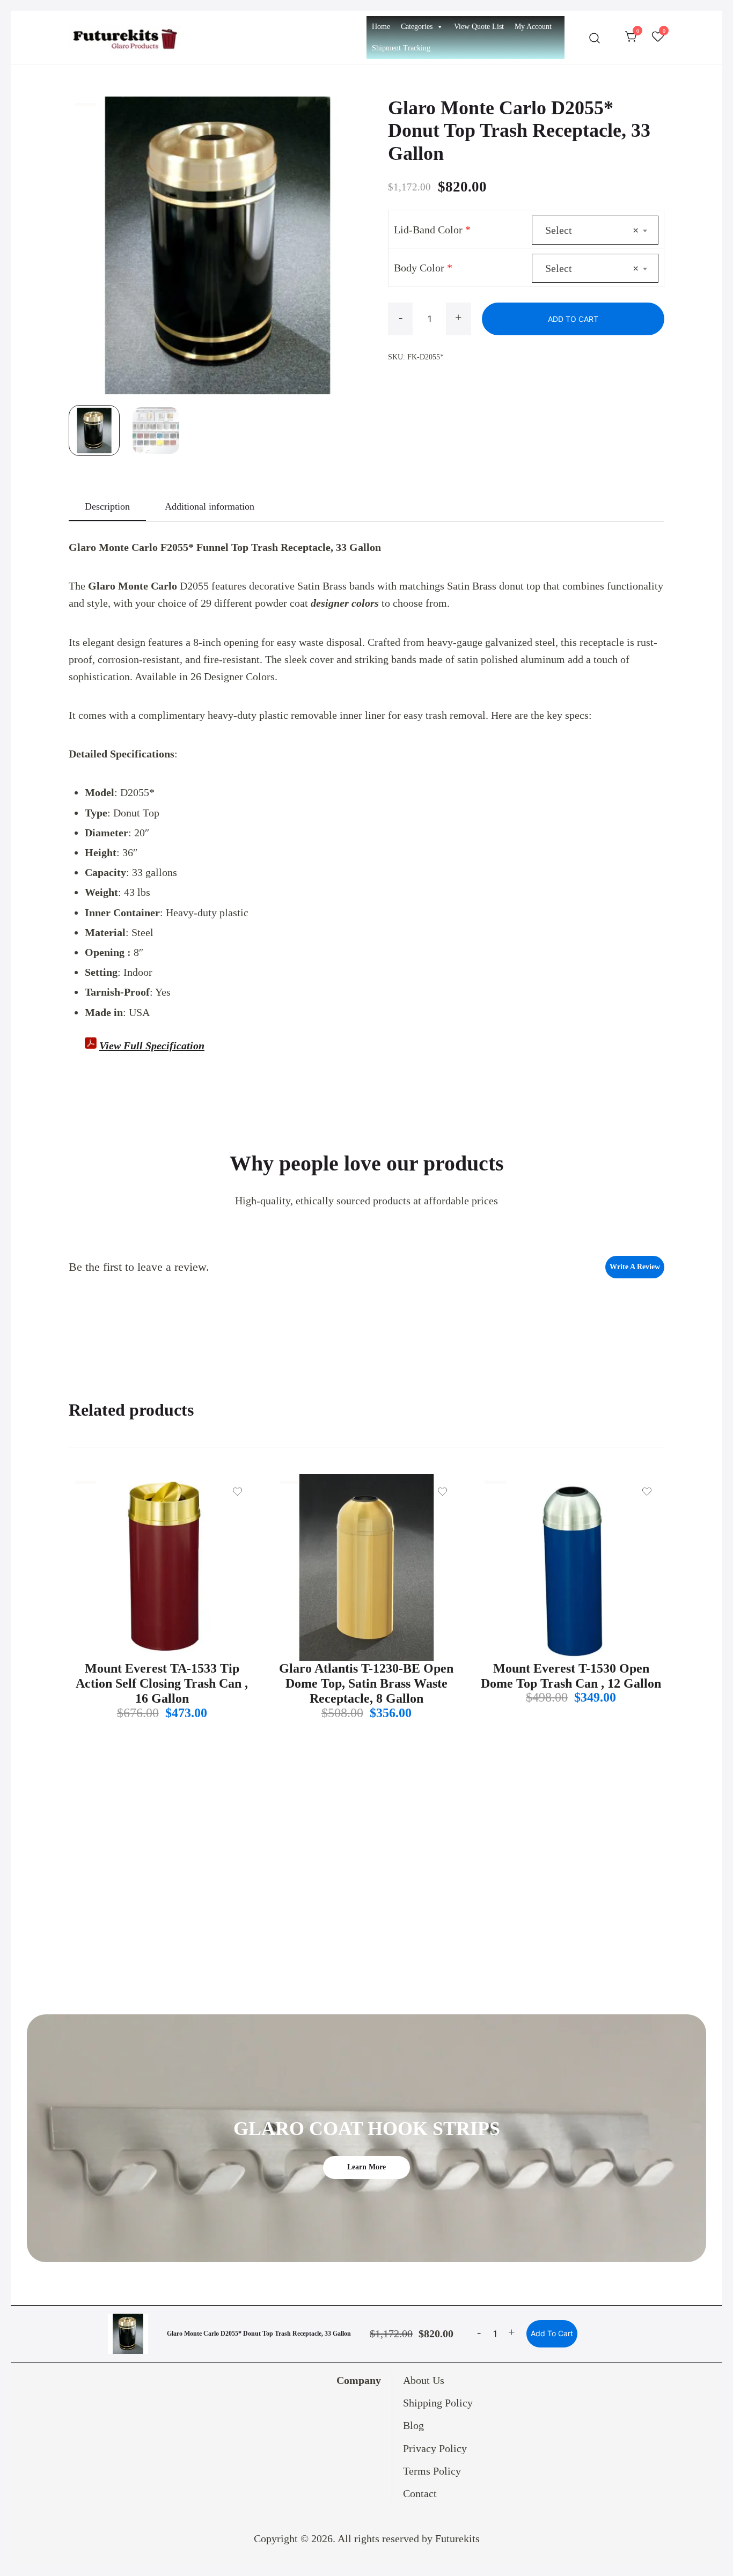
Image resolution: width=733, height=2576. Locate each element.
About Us (424, 2380)
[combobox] (595, 230)
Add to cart (573, 319)
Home (381, 27)
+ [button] (458, 317)
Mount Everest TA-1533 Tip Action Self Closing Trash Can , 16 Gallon (162, 1684)
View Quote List (479, 27)
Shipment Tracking (401, 48)
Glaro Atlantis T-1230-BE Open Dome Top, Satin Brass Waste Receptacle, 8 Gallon (366, 1684)
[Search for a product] (595, 37)
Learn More (366, 2167)
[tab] (107, 507)
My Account (533, 27)
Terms (418, 2471)
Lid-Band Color (432, 230)
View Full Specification (152, 1046)
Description (107, 506)
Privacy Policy (435, 2448)
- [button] (401, 317)
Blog (413, 2425)
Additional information (210, 506)
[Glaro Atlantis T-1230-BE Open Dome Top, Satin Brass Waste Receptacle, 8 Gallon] (366, 1567)
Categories (417, 27)
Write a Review (635, 1267)
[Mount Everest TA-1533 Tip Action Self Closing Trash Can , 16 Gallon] (162, 1567)
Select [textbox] (592, 230)
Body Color (423, 268)
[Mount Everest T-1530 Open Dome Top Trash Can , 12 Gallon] (571, 1567)
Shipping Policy (438, 2403)
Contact (420, 2493)
